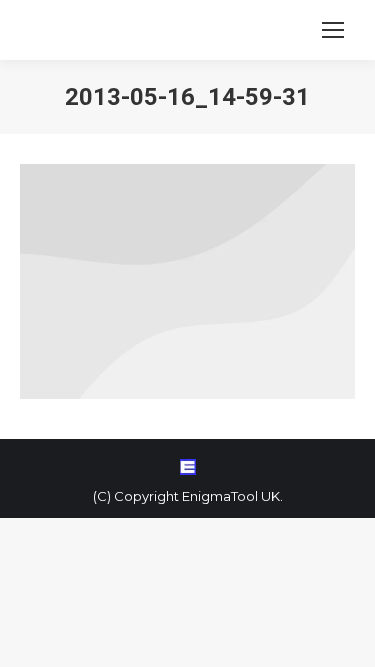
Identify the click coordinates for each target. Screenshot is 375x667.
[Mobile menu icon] (333, 30)
